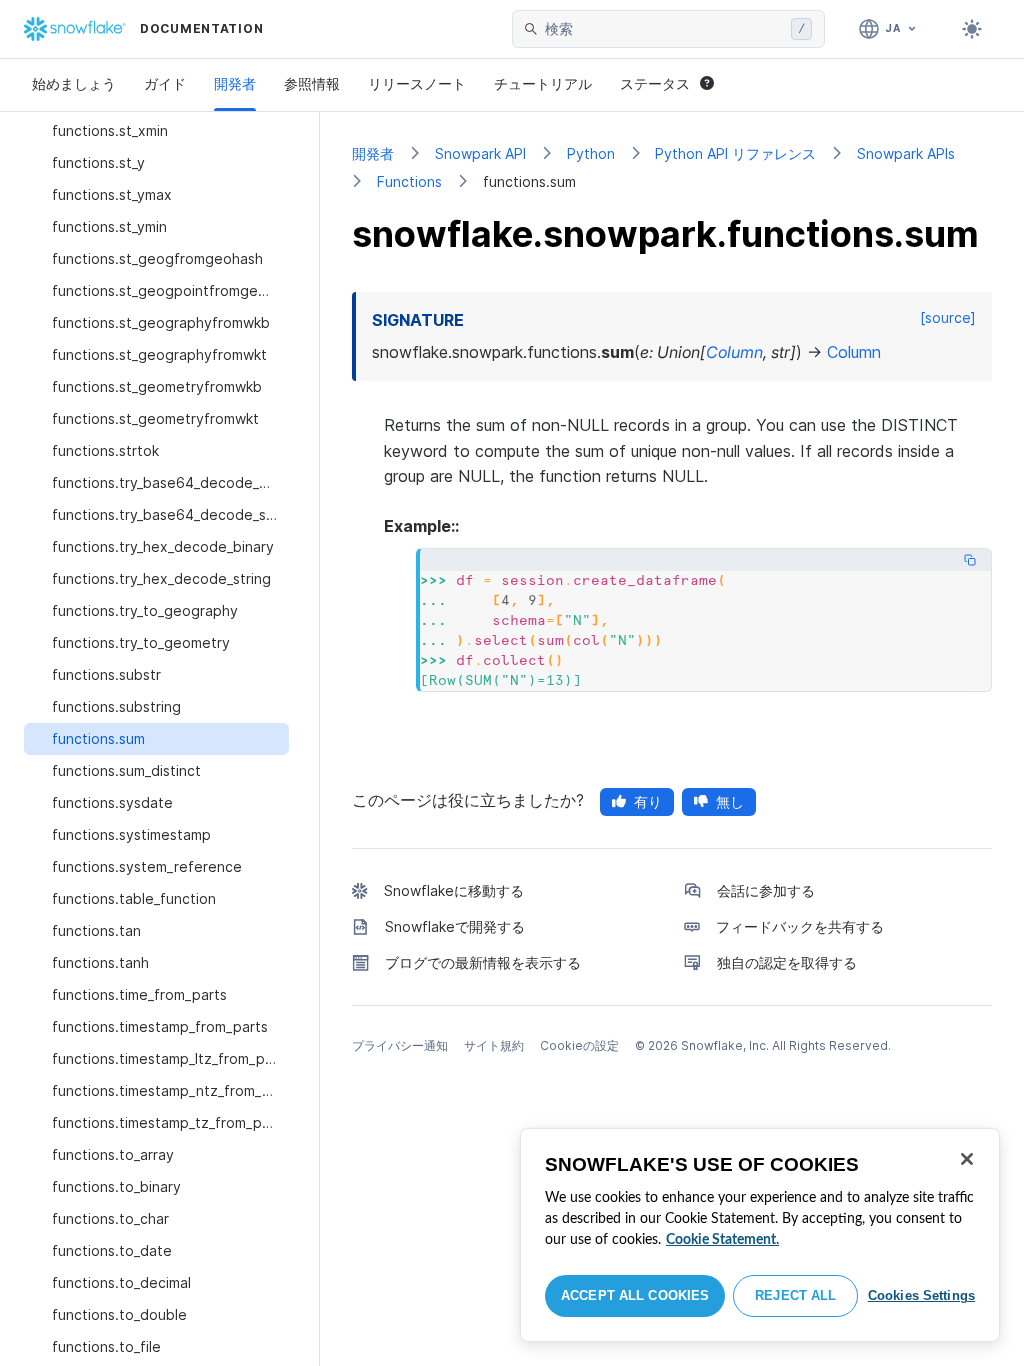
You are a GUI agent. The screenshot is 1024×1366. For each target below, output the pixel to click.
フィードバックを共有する (800, 926)
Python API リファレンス (735, 153)
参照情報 (312, 83)
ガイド (165, 83)
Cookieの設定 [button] (579, 1045)
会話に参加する (766, 890)
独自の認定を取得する (787, 962)
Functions (409, 181)
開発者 (235, 83)
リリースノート (417, 83)
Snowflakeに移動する (454, 890)
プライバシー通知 (400, 1045)
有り (648, 801)
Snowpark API (480, 153)
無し (730, 801)
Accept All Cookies (635, 1295)
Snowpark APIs (906, 153)
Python (591, 153)
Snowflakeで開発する (455, 926)
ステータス (655, 83)
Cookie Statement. (722, 1240)
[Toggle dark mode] (972, 29)
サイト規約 (494, 1045)
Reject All (795, 1295)
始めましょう (74, 83)
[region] (760, 1235)
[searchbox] (664, 29)
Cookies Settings (921, 1295)
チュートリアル (543, 83)
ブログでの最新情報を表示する (483, 962)
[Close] (967, 1159)
